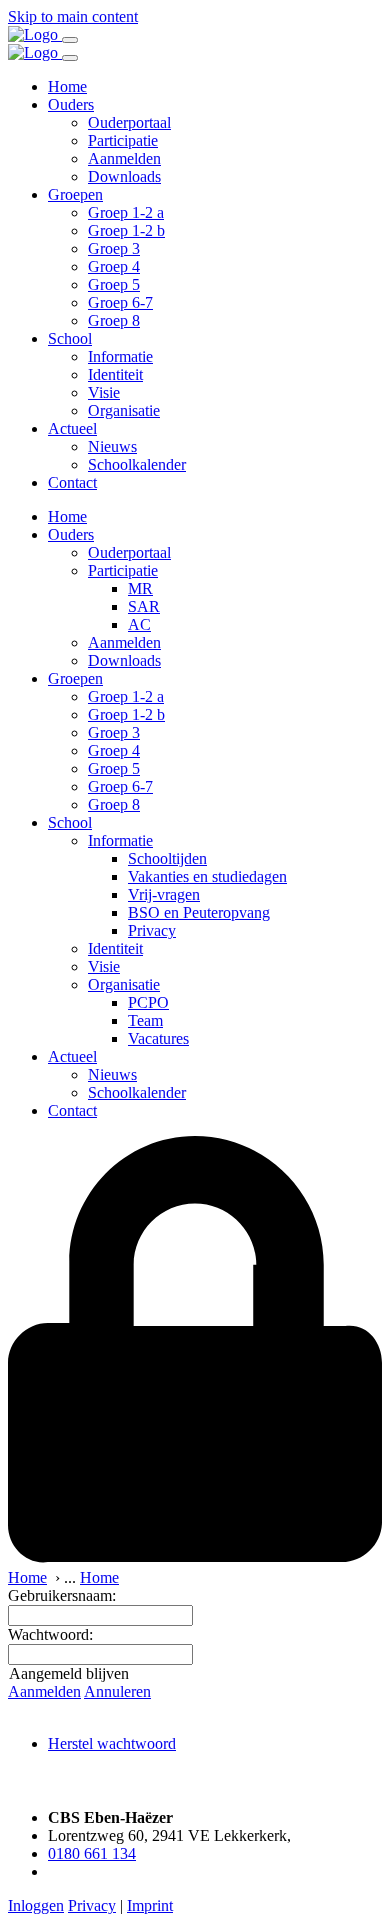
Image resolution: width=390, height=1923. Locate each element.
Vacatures (158, 1038)
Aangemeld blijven (69, 1673)
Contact (72, 482)
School (70, 338)
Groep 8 (114, 320)
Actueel (72, 428)
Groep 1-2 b (126, 230)
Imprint (150, 1905)
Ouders (71, 104)
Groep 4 (114, 266)
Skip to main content (73, 16)
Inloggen (36, 1905)
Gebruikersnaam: (62, 1595)
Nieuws (112, 446)
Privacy (152, 930)
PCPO (148, 1002)
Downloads (124, 176)
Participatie (123, 140)
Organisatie (124, 410)
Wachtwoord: (50, 1634)
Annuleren (117, 1691)
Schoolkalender (137, 464)
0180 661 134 (92, 1853)
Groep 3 (114, 248)
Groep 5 (114, 284)
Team (145, 1020)
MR (140, 588)
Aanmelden (124, 158)
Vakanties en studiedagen (207, 876)
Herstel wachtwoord (112, 1743)
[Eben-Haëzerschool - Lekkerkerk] (35, 34)
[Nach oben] (17, 1783)
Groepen (75, 194)
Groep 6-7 (120, 302)
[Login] (195, 1559)
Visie (104, 392)
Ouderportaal (129, 122)
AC (139, 624)
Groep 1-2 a (126, 212)
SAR (144, 606)
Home (67, 86)
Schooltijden (167, 858)
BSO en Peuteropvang (199, 912)
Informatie (120, 356)
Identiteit (115, 374)
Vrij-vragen (164, 894)
